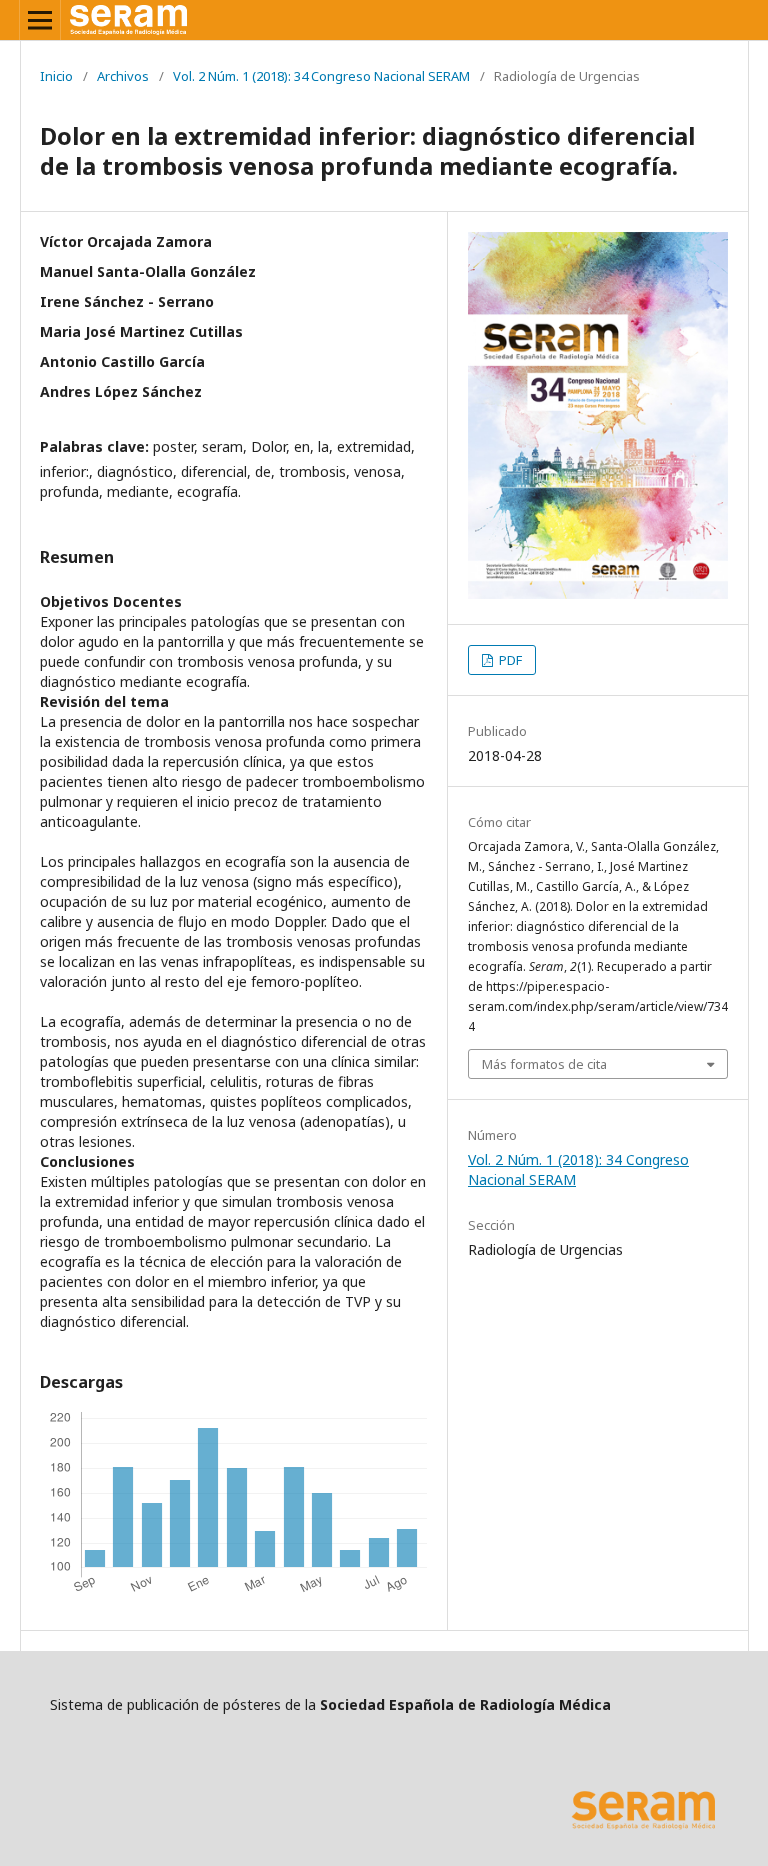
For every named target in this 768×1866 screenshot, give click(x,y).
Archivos (123, 76)
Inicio (56, 76)
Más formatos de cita (544, 1064)
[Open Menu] (40, 20)
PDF (509, 660)
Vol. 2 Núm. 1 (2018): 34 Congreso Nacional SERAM (321, 76)
